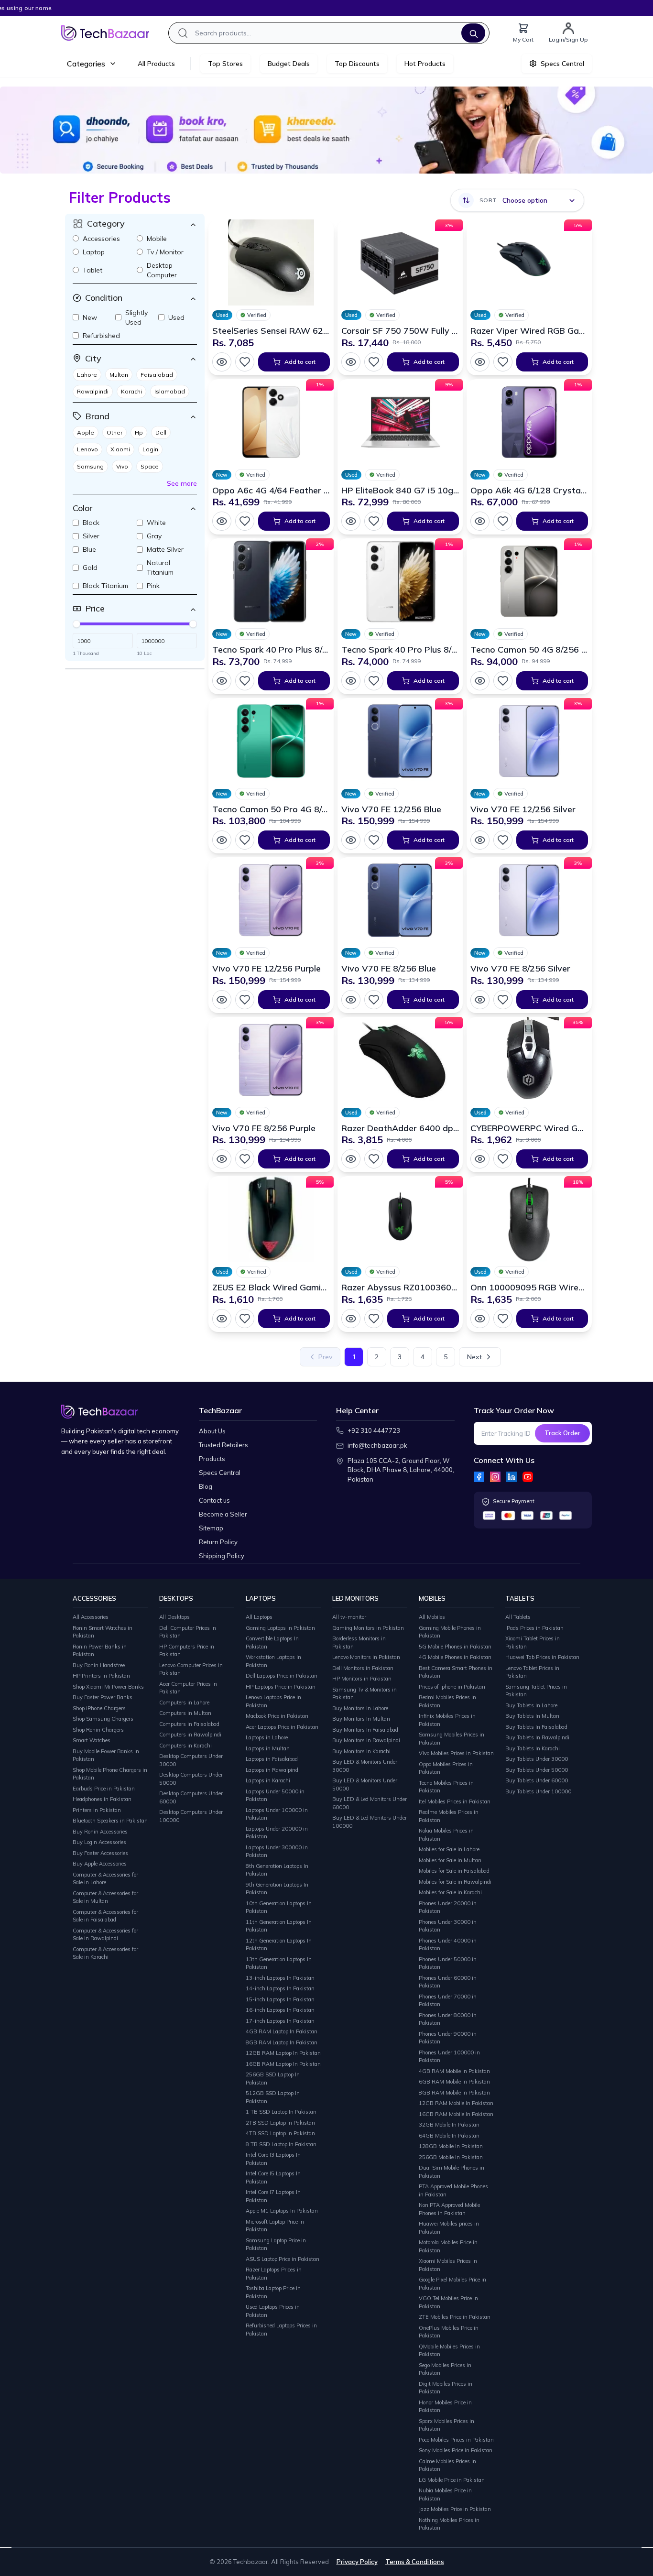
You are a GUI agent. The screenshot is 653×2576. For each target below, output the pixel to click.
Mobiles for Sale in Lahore (449, 1849)
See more (182, 483)
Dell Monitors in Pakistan (363, 1668)
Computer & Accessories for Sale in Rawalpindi (105, 1935)
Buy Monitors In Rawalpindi (366, 1740)
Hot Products (425, 64)
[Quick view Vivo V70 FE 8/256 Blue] (351, 1000)
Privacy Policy (357, 2562)
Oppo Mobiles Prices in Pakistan (446, 1768)
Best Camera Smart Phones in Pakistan (456, 1672)
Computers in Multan (185, 1713)
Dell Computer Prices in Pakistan (188, 1632)
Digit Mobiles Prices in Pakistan (446, 2388)
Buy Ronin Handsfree (99, 1665)
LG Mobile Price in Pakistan (452, 2480)
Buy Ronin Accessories (100, 1832)
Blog (206, 1486)
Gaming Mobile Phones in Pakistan (450, 1632)
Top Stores (225, 64)
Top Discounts (357, 64)
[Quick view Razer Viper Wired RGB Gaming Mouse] (480, 362)
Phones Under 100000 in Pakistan (449, 2057)
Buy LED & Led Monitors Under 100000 (370, 1822)
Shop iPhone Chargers (99, 1708)
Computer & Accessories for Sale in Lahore (105, 1879)
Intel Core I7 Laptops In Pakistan (273, 2196)
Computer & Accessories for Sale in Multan (105, 1897)
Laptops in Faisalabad (272, 1759)
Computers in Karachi (185, 1746)
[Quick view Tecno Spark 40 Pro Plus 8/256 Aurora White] (351, 681)
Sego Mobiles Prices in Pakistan (445, 2369)
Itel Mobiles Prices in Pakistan (455, 1801)
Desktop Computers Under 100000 (191, 1816)
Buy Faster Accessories (100, 1853)
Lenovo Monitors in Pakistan (366, 1657)
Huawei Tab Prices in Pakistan (542, 1657)
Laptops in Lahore (267, 1737)
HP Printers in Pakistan (101, 1676)
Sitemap (211, 1528)
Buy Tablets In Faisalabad (536, 1727)
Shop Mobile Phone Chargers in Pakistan (110, 1774)
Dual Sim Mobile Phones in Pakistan (452, 2172)
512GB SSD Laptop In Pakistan (273, 2097)
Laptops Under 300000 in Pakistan (277, 1851)
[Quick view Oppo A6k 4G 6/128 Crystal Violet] (480, 521)
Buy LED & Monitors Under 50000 (365, 1785)
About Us (212, 1431)
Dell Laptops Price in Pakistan (282, 1676)
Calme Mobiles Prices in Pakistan (447, 2465)
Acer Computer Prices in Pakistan (188, 1688)
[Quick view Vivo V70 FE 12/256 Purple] (222, 1000)
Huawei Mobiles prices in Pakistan (449, 2228)
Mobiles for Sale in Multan (450, 1860)
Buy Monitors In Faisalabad (365, 1730)
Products (212, 1459)
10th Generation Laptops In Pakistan (279, 1907)
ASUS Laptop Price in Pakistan (283, 2259)
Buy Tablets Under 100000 (538, 1791)
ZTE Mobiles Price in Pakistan (455, 2317)
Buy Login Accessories (99, 1842)
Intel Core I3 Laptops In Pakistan (273, 2159)
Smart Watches (92, 1740)
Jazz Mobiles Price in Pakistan (455, 2509)
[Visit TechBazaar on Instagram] (495, 1477)
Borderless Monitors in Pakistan (359, 1643)
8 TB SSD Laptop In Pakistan (281, 2144)
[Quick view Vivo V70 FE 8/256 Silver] (480, 1000)
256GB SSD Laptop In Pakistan (273, 2079)
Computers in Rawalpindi (190, 1735)
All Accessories (91, 1617)
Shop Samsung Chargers (103, 1719)
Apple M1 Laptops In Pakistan (282, 2211)
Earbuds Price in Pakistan (104, 1789)
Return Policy (218, 1542)
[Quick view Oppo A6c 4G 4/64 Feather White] (222, 521)
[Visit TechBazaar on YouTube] (528, 1477)
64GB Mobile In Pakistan (449, 2136)
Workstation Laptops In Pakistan (273, 1661)
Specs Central (220, 1473)
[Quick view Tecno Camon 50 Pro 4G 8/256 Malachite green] (222, 840)
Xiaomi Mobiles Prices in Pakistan (448, 2265)
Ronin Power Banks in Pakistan (100, 1651)
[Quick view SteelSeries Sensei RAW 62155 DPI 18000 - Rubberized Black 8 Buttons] (222, 362)
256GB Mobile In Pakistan (451, 2157)
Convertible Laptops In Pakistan (272, 1643)
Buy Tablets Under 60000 (537, 1780)
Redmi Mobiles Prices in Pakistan (447, 1701)
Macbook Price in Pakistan (277, 1716)
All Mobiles (432, 1617)
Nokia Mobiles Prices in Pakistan (446, 1835)
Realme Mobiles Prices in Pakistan (449, 1816)
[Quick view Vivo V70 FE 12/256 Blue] (351, 840)
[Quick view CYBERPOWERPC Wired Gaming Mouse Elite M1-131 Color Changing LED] (480, 1159)
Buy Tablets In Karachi (533, 1748)
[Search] (473, 33)
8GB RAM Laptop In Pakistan (282, 2042)
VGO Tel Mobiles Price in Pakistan (448, 2302)
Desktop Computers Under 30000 (191, 1760)
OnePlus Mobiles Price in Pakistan (449, 2332)
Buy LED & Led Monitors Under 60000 (370, 1803)
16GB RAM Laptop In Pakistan (283, 2064)
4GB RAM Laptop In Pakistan (282, 2031)
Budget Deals (289, 64)
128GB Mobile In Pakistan (451, 2146)
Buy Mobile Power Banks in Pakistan (106, 1755)
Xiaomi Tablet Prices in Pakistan (533, 1643)
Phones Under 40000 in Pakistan (448, 1945)
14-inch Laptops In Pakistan (280, 1988)
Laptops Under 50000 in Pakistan (275, 1796)
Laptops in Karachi (268, 1780)
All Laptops (259, 1617)
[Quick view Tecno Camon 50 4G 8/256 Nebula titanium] (480, 681)
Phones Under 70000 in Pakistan (448, 2001)
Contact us (214, 1500)
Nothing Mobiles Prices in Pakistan (449, 2524)
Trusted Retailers (223, 1445)
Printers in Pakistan (97, 1810)
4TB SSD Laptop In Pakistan (280, 2133)
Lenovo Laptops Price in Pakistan (273, 1701)
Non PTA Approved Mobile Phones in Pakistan (449, 2209)
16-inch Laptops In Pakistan (280, 2010)
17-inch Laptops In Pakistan (280, 2021)
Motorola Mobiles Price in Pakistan (448, 2246)
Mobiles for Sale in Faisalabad (454, 1871)
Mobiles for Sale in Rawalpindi (455, 1882)
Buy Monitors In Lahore (360, 1708)
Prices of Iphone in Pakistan (452, 1687)
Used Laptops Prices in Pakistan (273, 2311)
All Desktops (174, 1617)
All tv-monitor (349, 1617)
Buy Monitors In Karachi (361, 1751)
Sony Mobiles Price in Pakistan (456, 2450)
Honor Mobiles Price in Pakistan (445, 2407)
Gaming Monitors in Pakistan (368, 1628)
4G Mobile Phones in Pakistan (455, 1657)
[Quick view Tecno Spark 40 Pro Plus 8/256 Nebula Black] (222, 681)
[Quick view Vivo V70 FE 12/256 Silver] (480, 840)
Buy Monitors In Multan (361, 1719)
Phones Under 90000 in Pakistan (448, 2038)
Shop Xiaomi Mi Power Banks (108, 1687)
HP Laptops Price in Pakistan (281, 1687)
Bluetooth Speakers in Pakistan (110, 1821)
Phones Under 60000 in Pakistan (448, 1982)
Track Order (562, 1433)
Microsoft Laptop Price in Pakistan (275, 2226)
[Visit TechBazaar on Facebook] (479, 1477)
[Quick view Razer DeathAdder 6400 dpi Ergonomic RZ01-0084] (351, 1159)
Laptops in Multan (268, 1748)
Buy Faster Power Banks (103, 1697)
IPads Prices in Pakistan (534, 1628)
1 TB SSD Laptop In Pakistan (281, 2112)
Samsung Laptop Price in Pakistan (276, 2244)
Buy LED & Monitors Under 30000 (365, 1766)
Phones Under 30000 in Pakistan (448, 1926)
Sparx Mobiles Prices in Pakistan (446, 2425)
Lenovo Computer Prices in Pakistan (191, 1669)
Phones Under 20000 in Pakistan (448, 1907)
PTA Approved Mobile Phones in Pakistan (453, 2190)
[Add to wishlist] (245, 362)
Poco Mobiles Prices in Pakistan (456, 2440)
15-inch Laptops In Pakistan (280, 1999)
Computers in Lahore (184, 1703)
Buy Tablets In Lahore (531, 1705)
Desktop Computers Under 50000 (191, 1779)
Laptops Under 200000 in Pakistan (277, 1833)
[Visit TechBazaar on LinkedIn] (512, 1477)
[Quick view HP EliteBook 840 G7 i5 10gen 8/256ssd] (351, 521)
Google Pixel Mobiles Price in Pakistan (452, 2284)
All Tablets (518, 1617)
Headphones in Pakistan (102, 1799)
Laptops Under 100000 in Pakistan (277, 1814)
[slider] (76, 624)
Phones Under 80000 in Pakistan (448, 2019)
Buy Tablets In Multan (532, 1716)
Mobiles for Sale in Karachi (450, 1892)
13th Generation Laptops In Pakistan (279, 1963)
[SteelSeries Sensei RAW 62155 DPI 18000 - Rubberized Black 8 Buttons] (271, 262)
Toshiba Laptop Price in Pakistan (273, 2292)
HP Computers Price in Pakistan (187, 1651)
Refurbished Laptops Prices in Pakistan (281, 2330)
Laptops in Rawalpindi (273, 1770)
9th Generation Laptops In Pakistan (277, 1889)
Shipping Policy (222, 1556)
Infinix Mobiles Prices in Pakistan (447, 1720)
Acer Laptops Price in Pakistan (282, 1727)
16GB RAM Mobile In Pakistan (456, 2114)
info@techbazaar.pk (377, 1445)
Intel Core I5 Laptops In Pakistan (273, 2178)
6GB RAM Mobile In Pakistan (454, 2082)
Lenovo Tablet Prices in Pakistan (532, 1672)
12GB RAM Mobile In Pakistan (456, 2103)
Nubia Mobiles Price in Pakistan (445, 2494)
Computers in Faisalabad (189, 1724)
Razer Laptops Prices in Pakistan (274, 2274)
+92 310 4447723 (374, 1430)
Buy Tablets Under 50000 (537, 1770)
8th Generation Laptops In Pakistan (277, 1870)
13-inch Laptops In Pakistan (280, 1978)
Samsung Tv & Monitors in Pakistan (365, 1694)
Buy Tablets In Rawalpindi (537, 1737)
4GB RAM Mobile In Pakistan (454, 2071)
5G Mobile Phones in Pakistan (455, 1647)
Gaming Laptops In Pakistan (280, 1628)
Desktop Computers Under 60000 (191, 1797)
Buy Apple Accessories (100, 1864)
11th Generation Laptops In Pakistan (279, 1926)
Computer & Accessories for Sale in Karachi (105, 1953)
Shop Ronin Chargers (98, 1730)
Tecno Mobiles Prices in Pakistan (446, 1787)
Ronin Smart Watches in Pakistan (103, 1632)
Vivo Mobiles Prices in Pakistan (456, 1753)
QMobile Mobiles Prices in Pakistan (449, 2351)
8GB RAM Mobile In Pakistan (454, 2093)
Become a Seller (223, 1514)
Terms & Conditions (415, 2562)
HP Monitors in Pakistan (362, 1679)
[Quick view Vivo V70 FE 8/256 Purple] (222, 1159)
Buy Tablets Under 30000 (537, 1759)
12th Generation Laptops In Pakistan (279, 1945)
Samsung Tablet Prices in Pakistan (536, 1691)
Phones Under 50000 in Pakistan (448, 1963)
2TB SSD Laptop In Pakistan (280, 2123)
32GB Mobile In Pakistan (449, 2125)
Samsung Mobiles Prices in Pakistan (452, 1739)
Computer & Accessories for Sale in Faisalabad (105, 1916)
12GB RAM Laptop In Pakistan (283, 2053)
